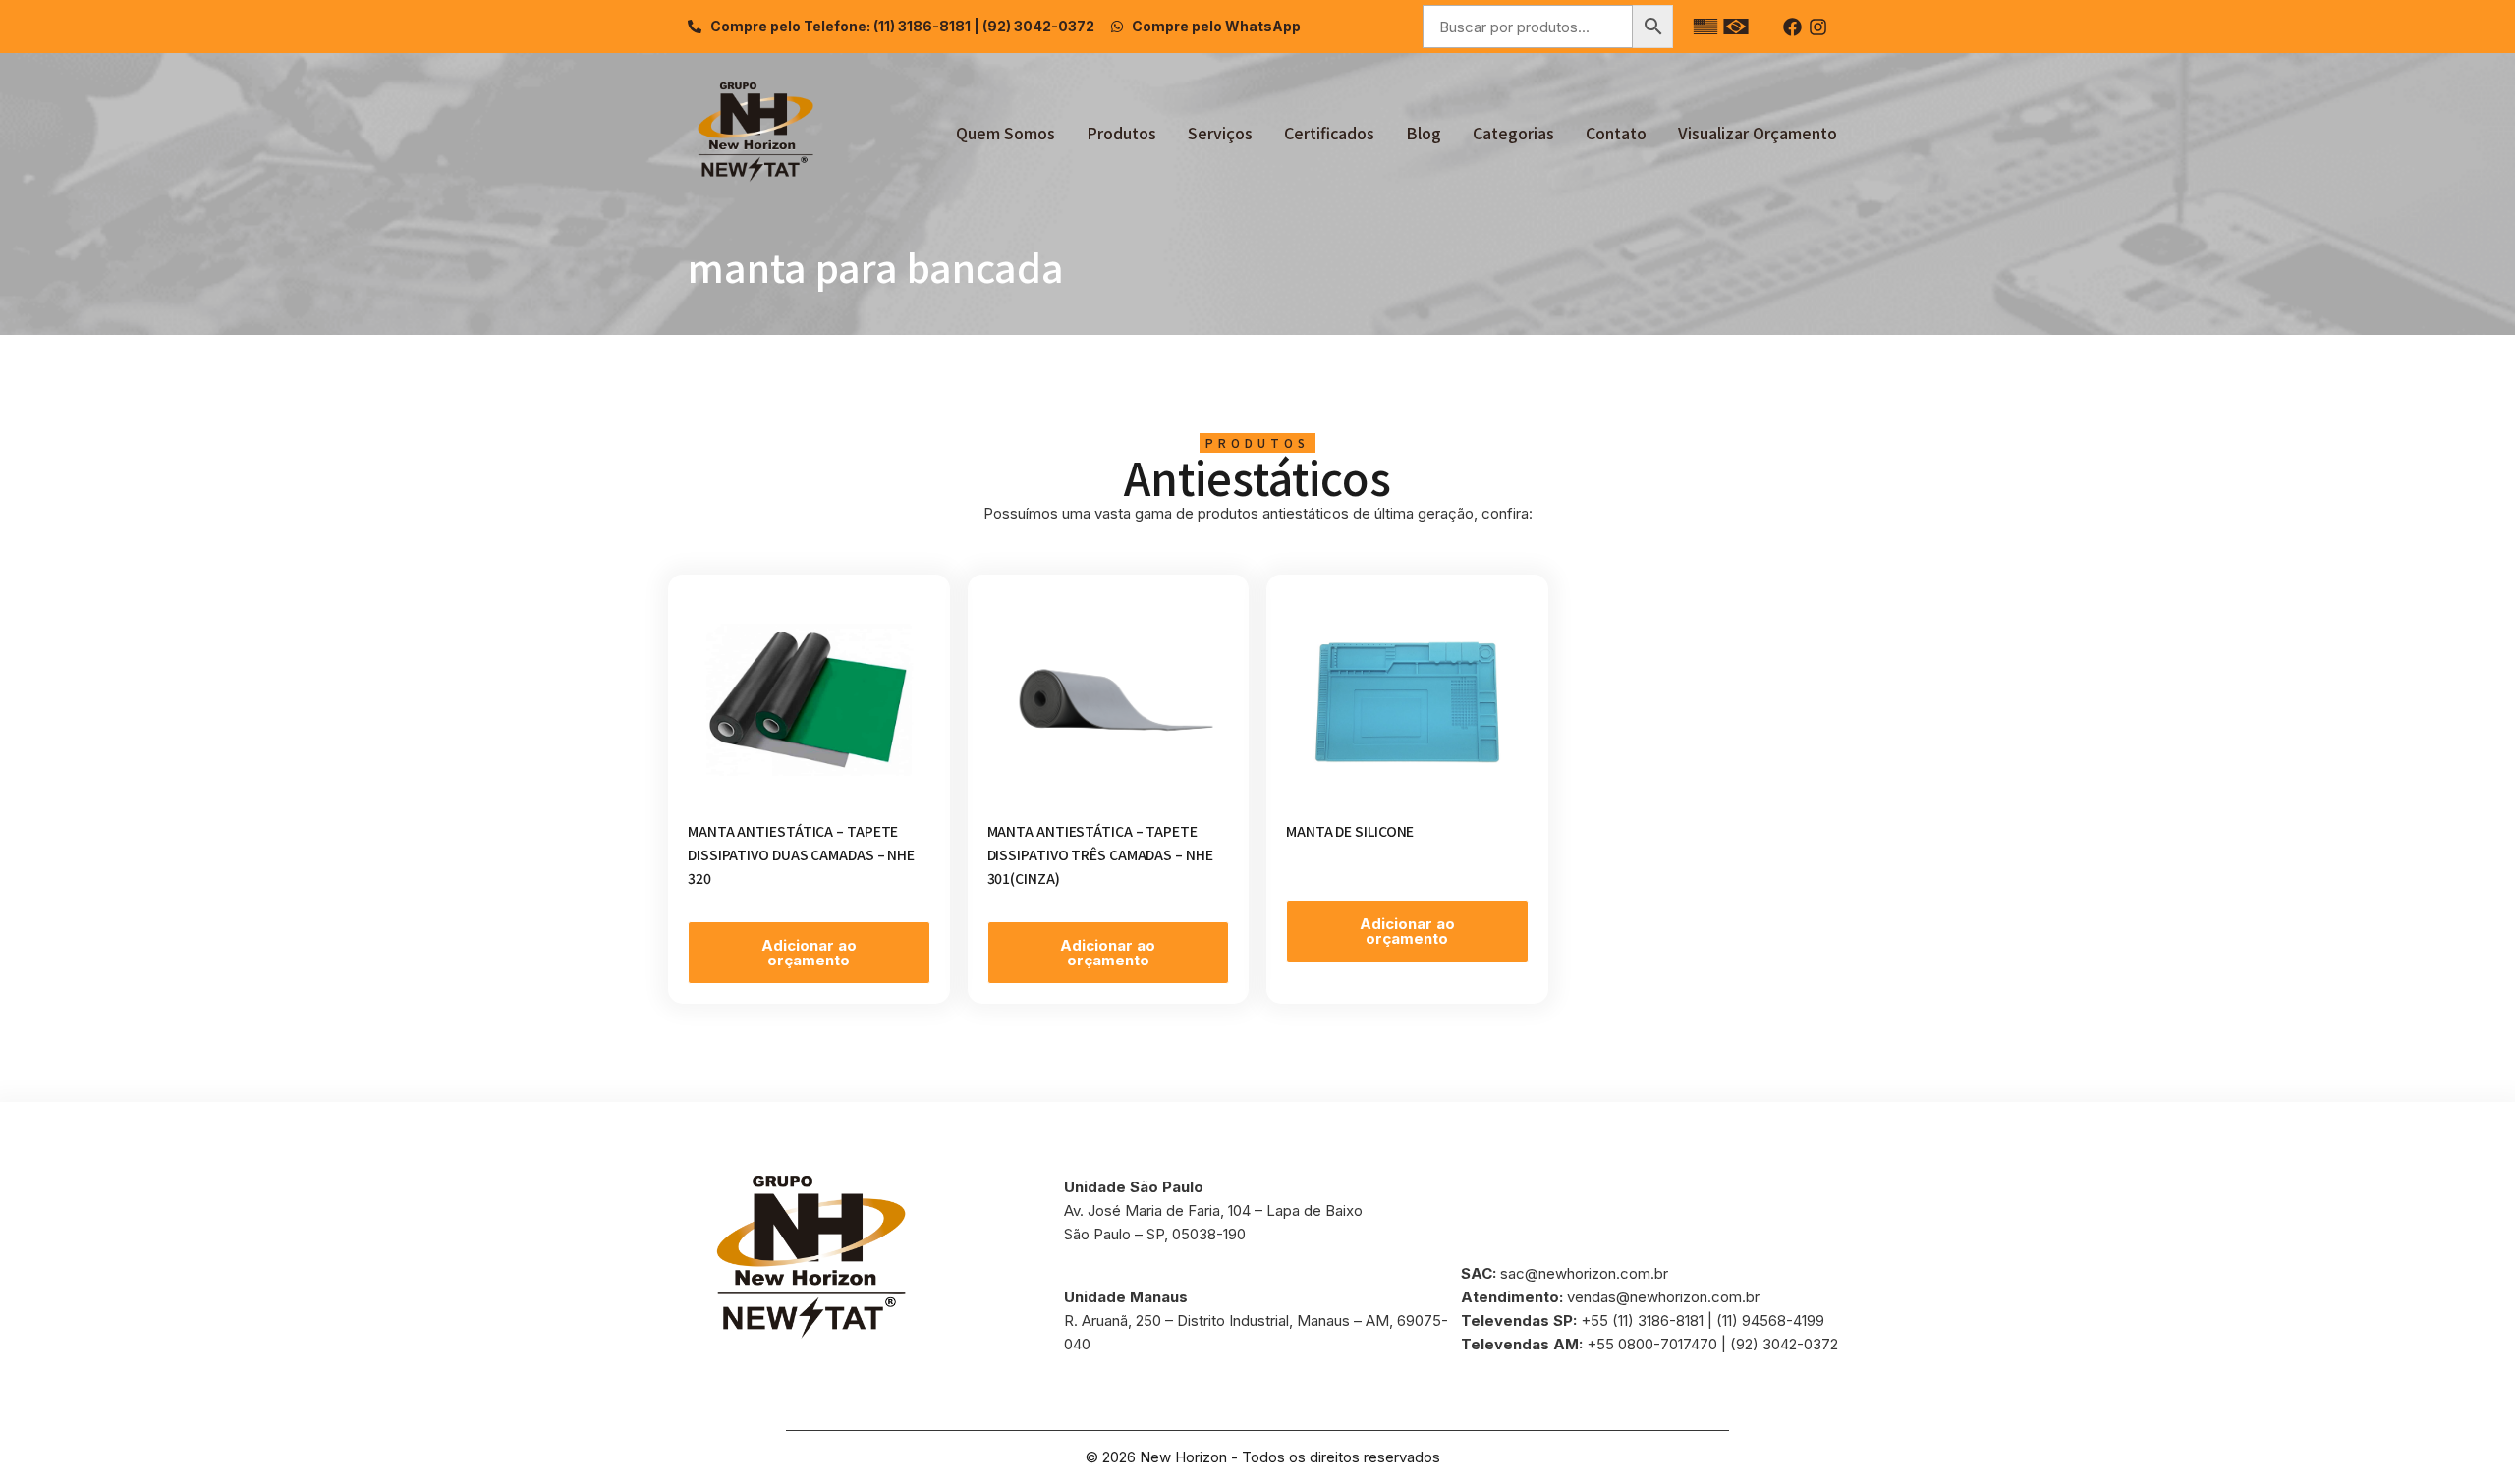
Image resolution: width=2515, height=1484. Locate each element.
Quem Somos (1006, 133)
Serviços (1220, 133)
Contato (1616, 133)
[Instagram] (1818, 27)
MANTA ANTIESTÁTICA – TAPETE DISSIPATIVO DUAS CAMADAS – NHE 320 (801, 854)
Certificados (1329, 133)
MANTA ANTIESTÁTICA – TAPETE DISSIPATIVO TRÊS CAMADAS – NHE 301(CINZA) (1100, 854)
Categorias (1513, 133)
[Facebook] (1792, 27)
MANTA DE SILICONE (1350, 831)
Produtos (1121, 133)
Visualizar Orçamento (1758, 133)
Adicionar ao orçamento (809, 953)
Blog (1424, 133)
